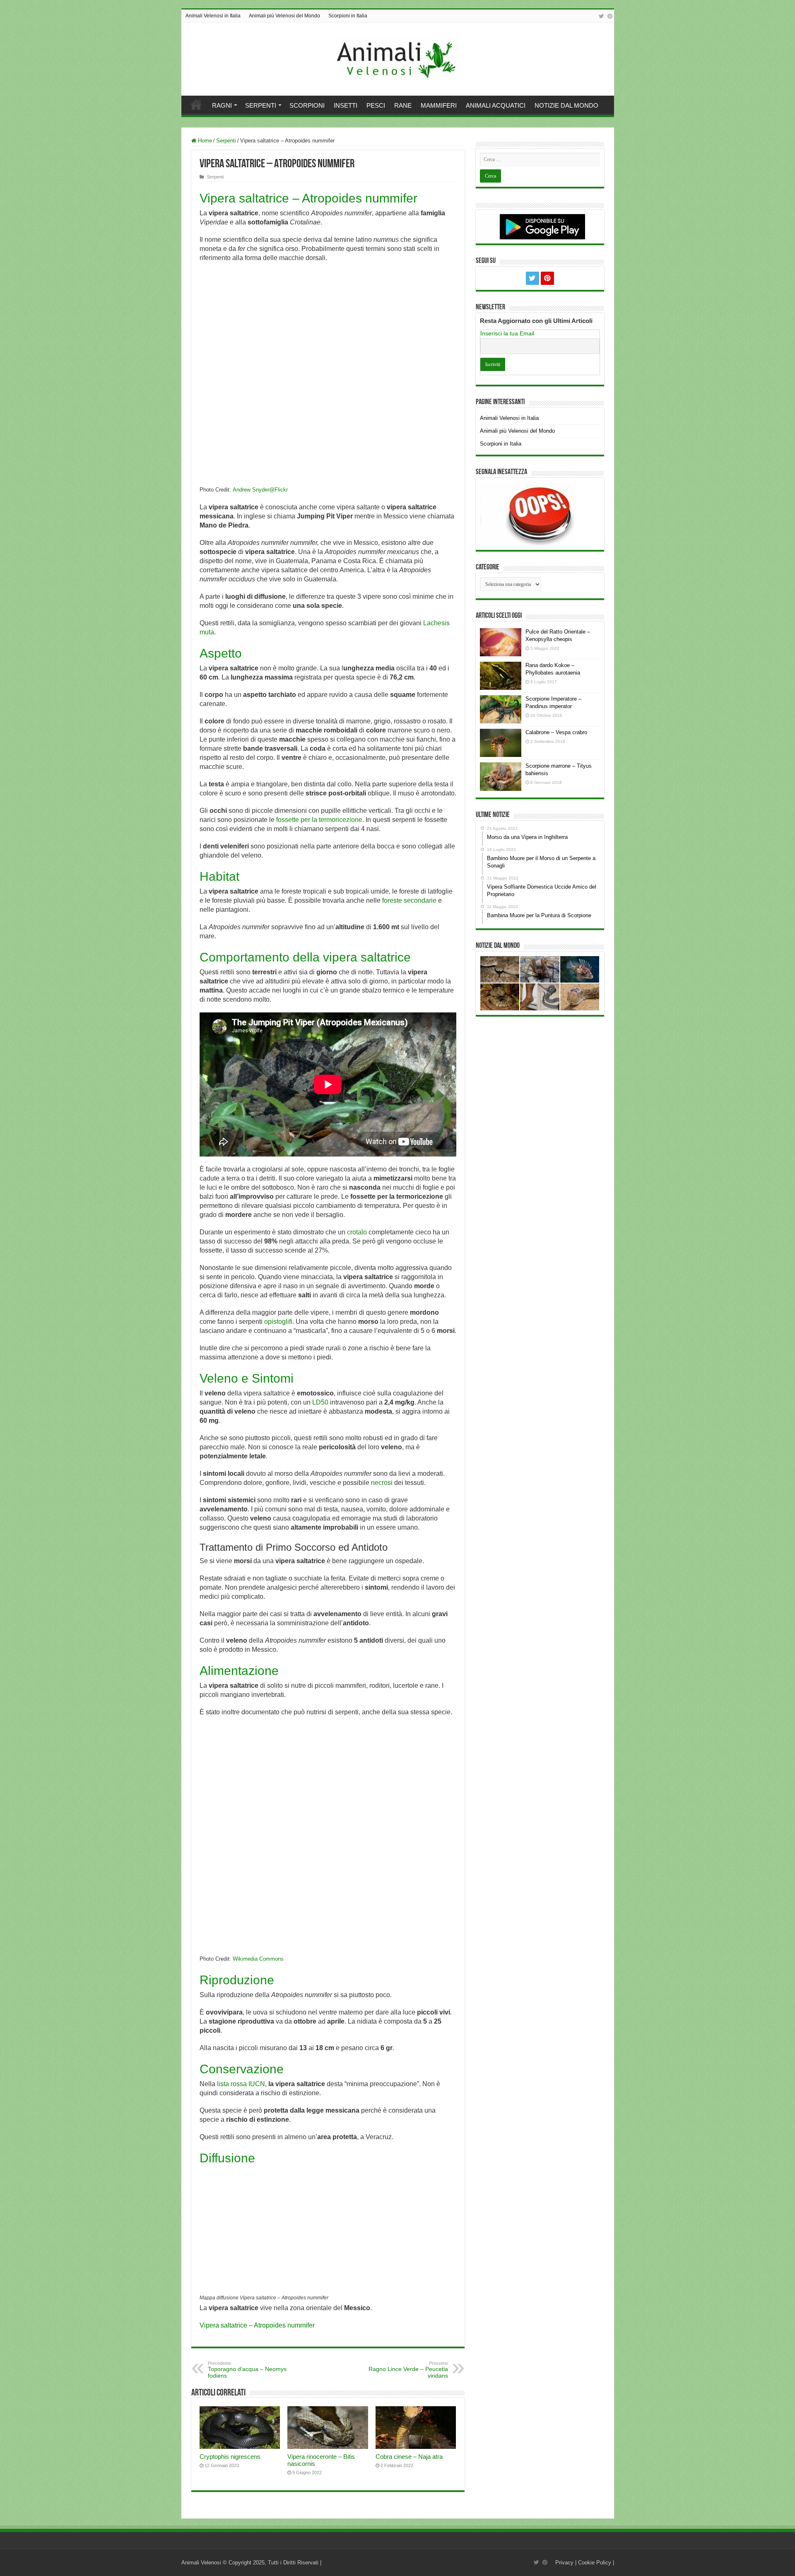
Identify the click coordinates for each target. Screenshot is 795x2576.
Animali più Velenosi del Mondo (284, 16)
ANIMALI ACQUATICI (496, 105)
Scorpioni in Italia (348, 16)
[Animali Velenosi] (397, 58)
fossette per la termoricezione (319, 820)
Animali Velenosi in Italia (213, 16)
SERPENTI (261, 105)
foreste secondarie (409, 900)
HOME (196, 104)
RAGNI (222, 105)
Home (204, 141)
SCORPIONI (307, 105)
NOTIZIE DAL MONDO (566, 105)
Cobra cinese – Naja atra (409, 2457)
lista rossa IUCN (241, 2084)
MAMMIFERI (439, 105)
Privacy (564, 2563)
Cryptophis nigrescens (230, 2457)
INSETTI (346, 105)
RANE (403, 105)
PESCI (376, 105)
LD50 (320, 1402)
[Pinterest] (610, 16)
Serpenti (226, 141)
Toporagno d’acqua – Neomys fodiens (247, 2370)
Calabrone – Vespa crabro (556, 732)
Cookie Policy (595, 2563)
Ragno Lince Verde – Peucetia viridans (408, 2370)
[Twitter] (601, 16)
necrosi (382, 1483)
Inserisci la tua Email (507, 333)
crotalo (357, 1232)
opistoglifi (278, 1322)
